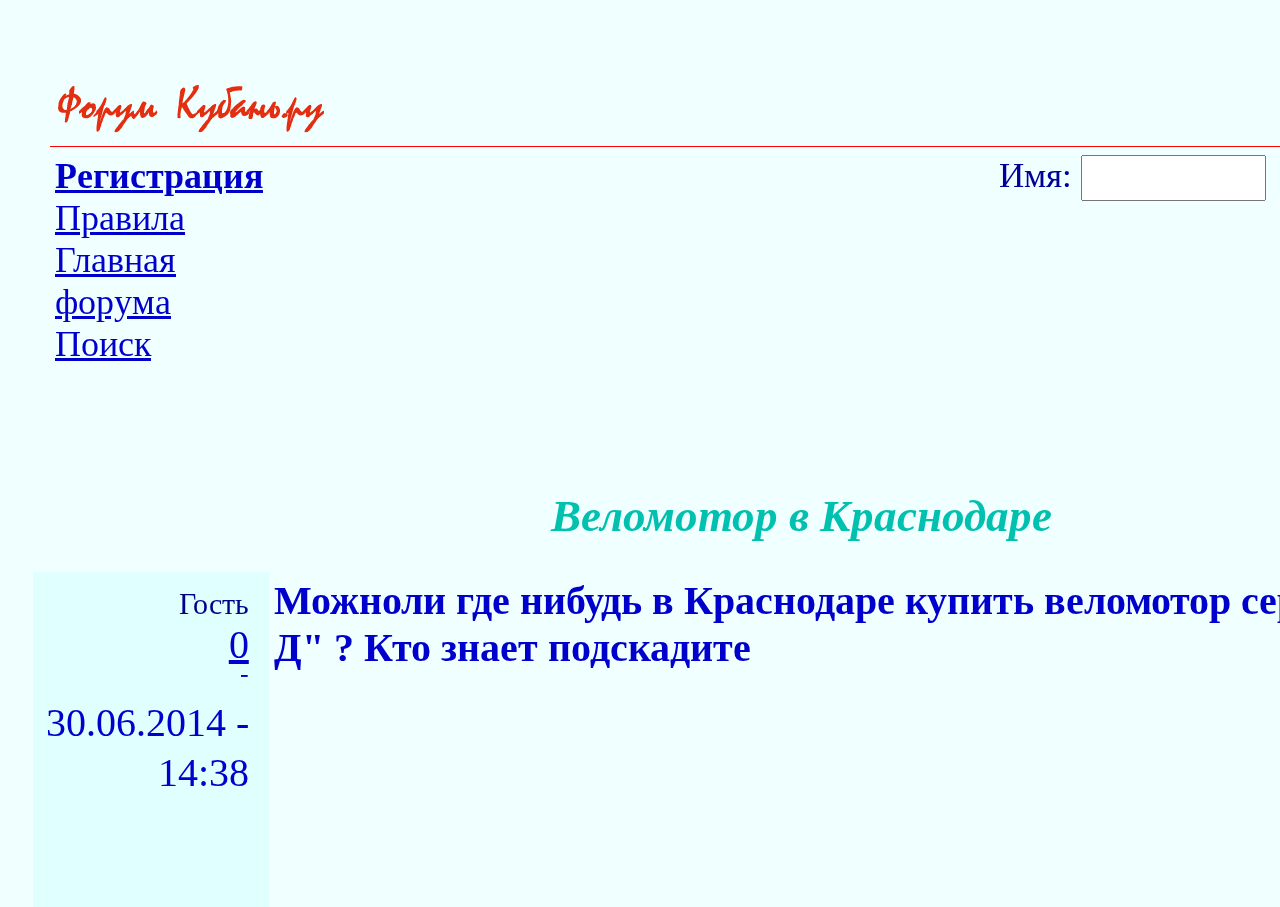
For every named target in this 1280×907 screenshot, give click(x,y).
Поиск (103, 344)
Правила (120, 218)
